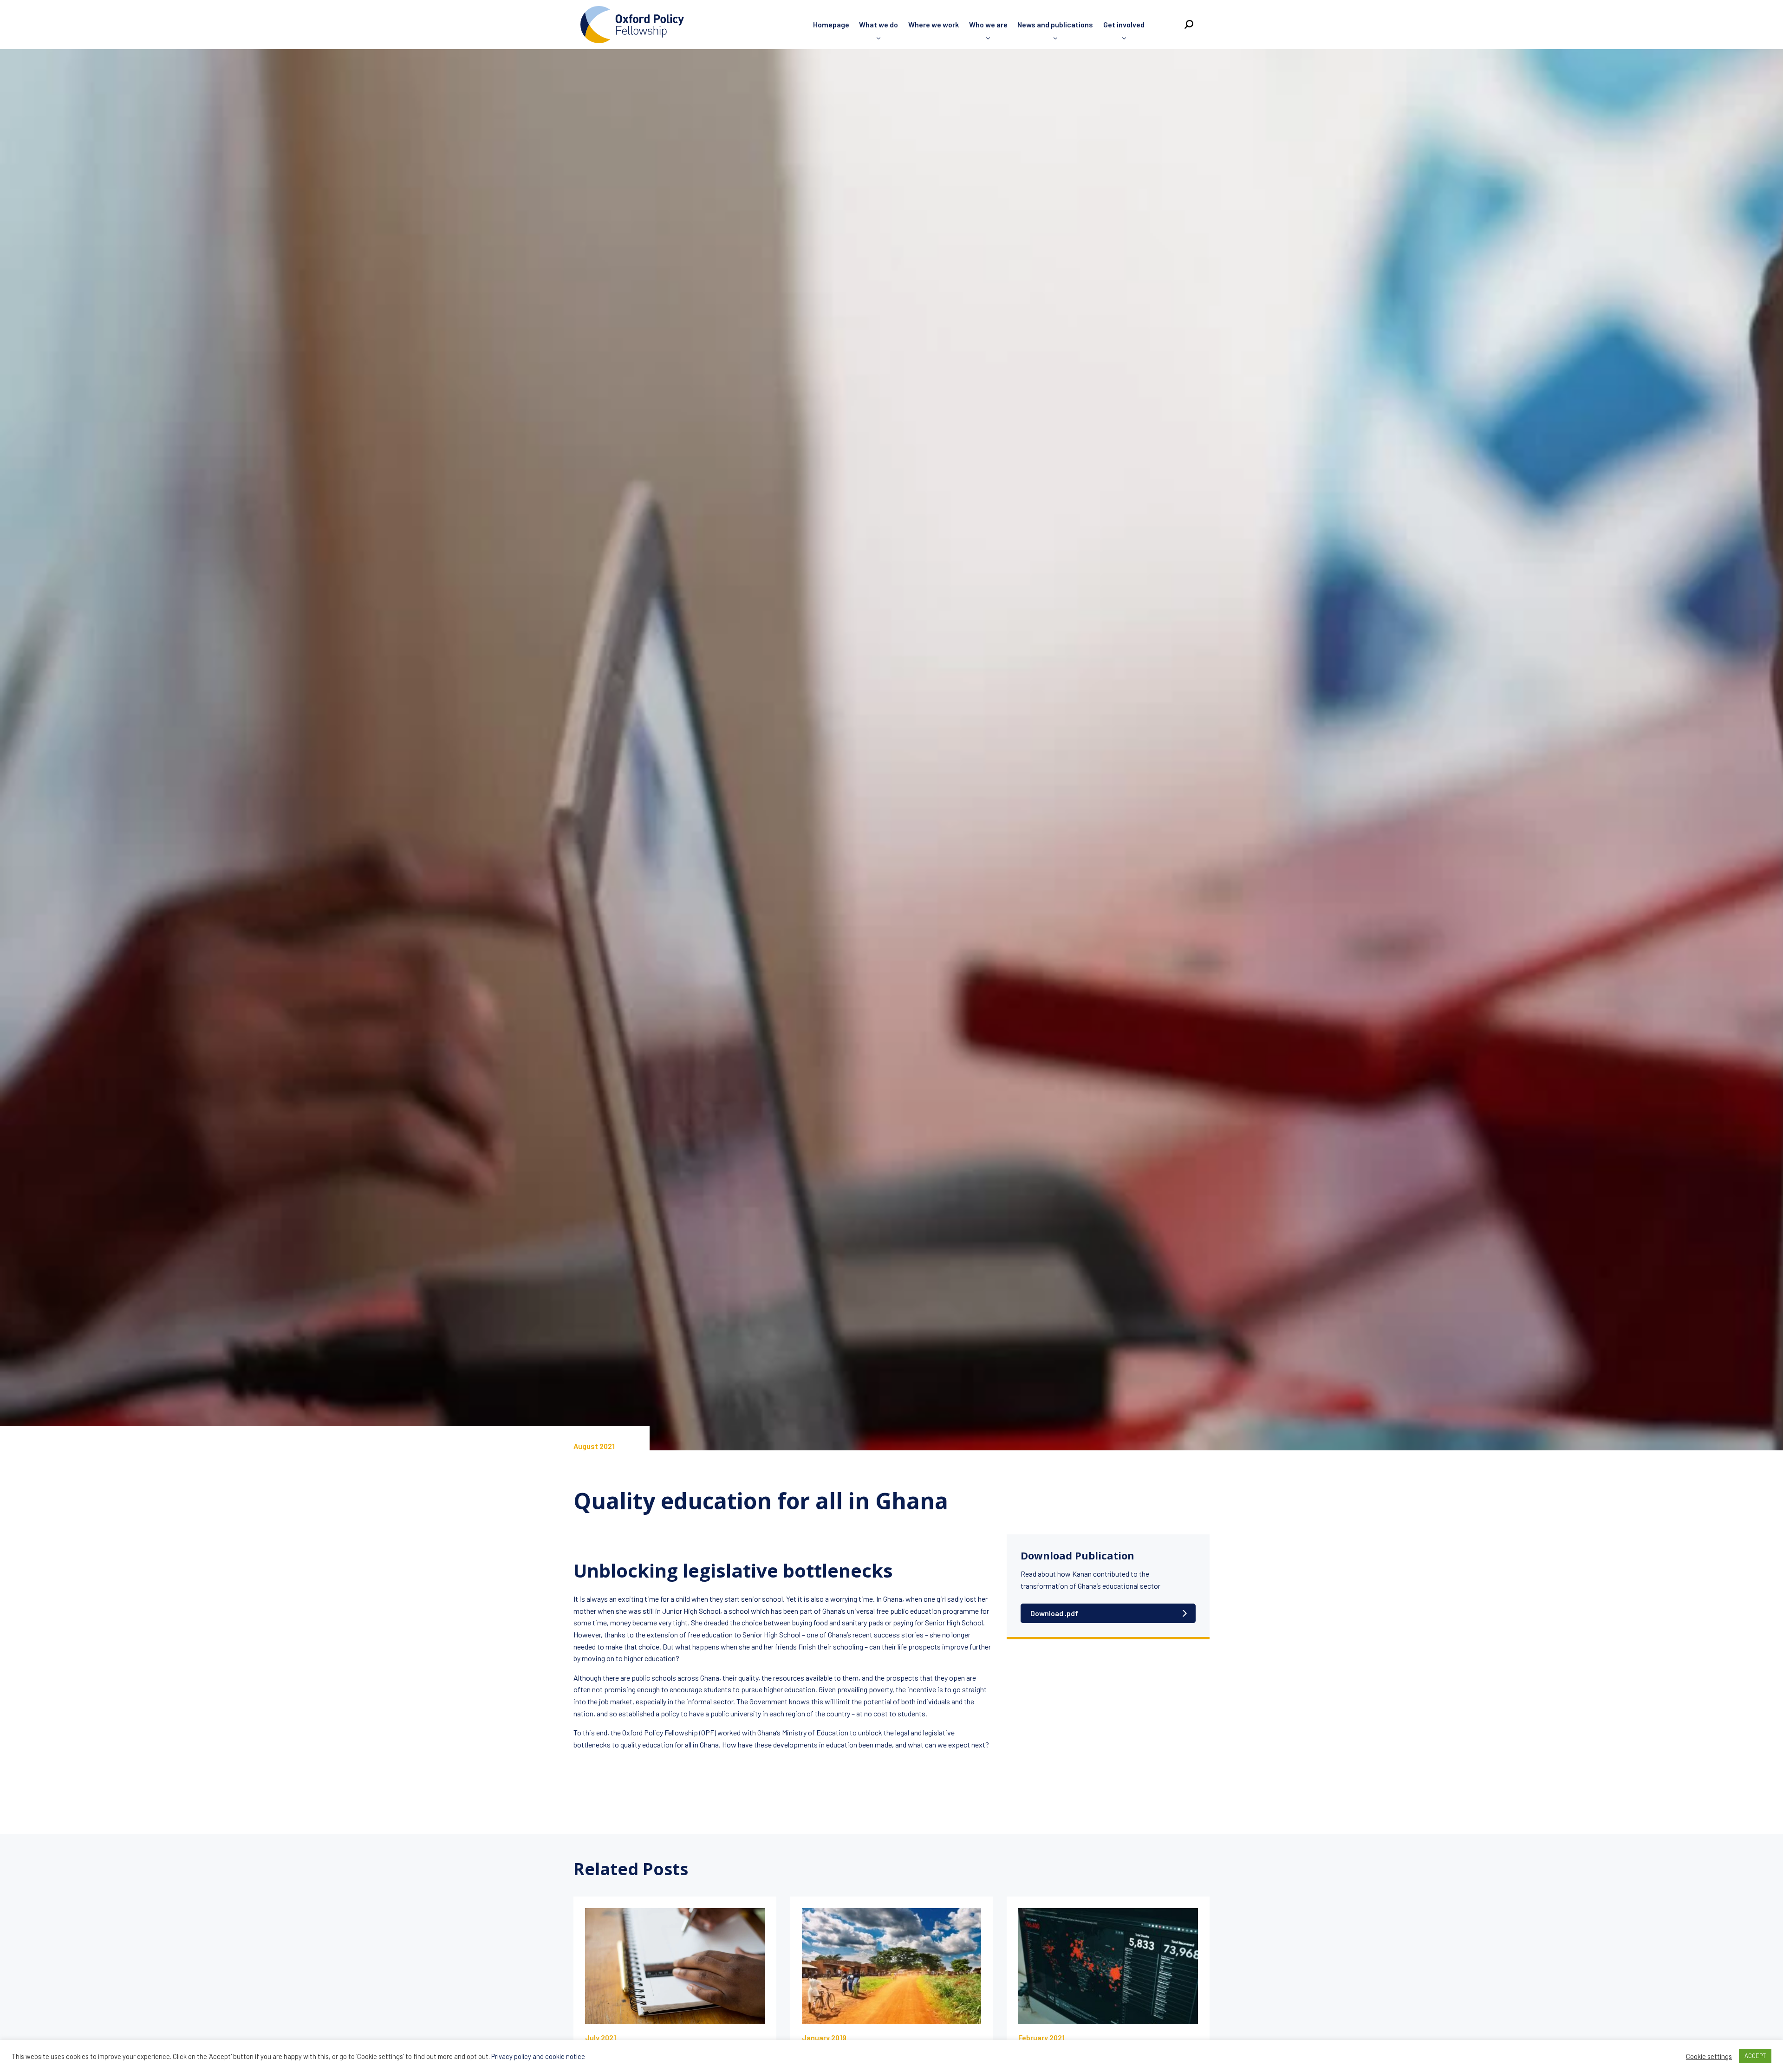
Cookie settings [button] (1709, 2056)
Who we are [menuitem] (988, 24)
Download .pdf (1054, 1613)
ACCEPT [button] (1755, 2056)
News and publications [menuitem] (1055, 24)
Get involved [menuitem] (1124, 24)
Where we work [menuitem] (934, 24)
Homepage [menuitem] (831, 24)
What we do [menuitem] (878, 24)
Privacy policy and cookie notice (538, 2056)
